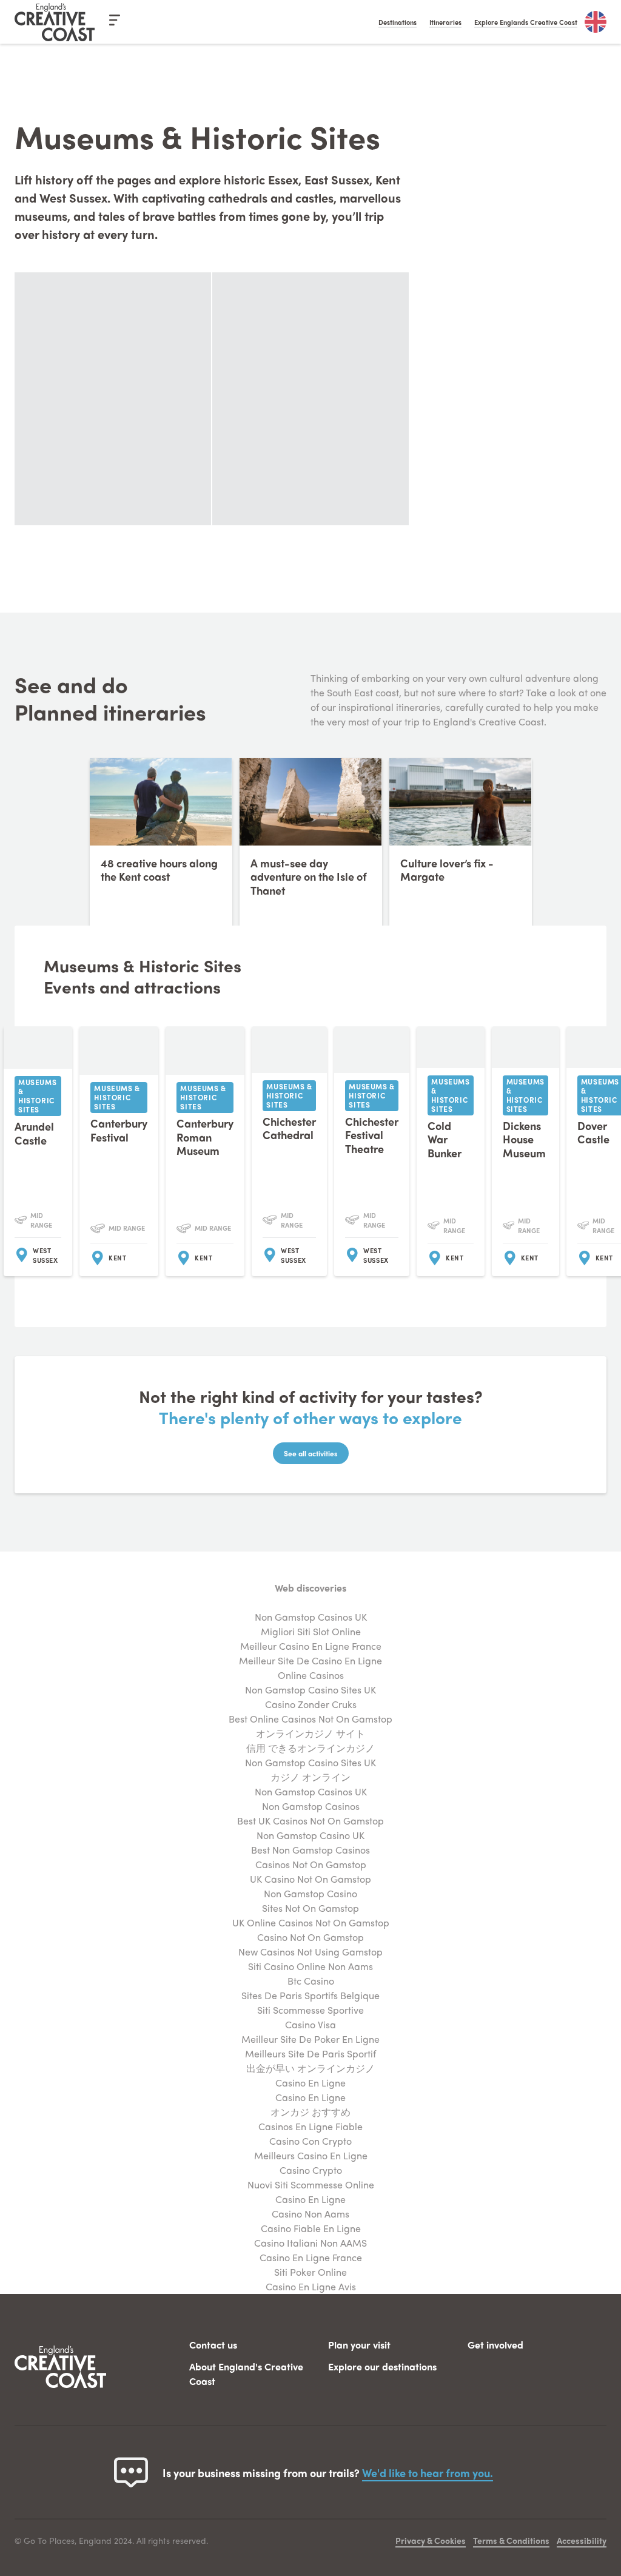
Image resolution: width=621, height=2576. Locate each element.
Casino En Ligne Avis (311, 2286)
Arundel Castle (34, 1133)
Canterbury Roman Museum (205, 1137)
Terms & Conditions (511, 2540)
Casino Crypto (311, 2170)
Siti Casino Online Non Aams (310, 1966)
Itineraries (445, 22)
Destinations (398, 22)
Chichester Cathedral (289, 1128)
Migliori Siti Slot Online (311, 1631)
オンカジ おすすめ (310, 2112)
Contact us (213, 2345)
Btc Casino (311, 1981)
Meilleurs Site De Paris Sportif (310, 2053)
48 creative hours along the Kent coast (159, 870)
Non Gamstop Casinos (311, 1806)
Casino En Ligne (310, 2083)
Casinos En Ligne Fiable (310, 2126)
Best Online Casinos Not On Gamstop (310, 1719)
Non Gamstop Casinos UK (311, 1617)
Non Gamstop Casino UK (310, 1835)
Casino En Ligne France (311, 2257)
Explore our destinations (382, 2366)
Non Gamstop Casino (310, 1893)
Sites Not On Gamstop (310, 1908)
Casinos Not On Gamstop (311, 1864)
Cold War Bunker (445, 1139)
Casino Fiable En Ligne (311, 2228)
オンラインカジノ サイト (310, 1733)
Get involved (495, 2345)
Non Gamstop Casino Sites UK (310, 1690)
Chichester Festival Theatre (372, 1135)
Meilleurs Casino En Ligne (311, 2155)
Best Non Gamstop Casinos (310, 1850)
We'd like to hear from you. (428, 2473)
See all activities (311, 1453)
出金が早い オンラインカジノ (310, 2068)
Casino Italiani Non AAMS (310, 2243)
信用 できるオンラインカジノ (310, 1748)
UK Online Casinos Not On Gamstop (311, 1922)
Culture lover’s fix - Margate (447, 870)
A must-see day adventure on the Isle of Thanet (309, 876)
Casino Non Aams (310, 2214)
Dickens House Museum (524, 1139)
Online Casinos (311, 1675)
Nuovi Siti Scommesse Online (311, 2184)
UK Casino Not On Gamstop (310, 1879)
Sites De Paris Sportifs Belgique (310, 1995)
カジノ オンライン (310, 1777)
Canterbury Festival (119, 1130)
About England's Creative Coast (246, 2374)
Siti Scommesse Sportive (310, 2010)
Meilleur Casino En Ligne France (311, 1646)
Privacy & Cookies (431, 2540)
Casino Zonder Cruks (311, 1704)
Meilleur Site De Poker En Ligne (310, 2039)
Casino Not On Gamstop (310, 1937)
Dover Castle (593, 1132)
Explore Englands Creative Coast (526, 22)
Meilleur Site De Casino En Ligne (310, 1660)
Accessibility (582, 2540)
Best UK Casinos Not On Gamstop (310, 1821)
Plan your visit (359, 2345)
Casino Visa (310, 2024)
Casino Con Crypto (310, 2141)
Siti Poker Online (310, 2272)
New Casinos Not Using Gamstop (310, 1952)
